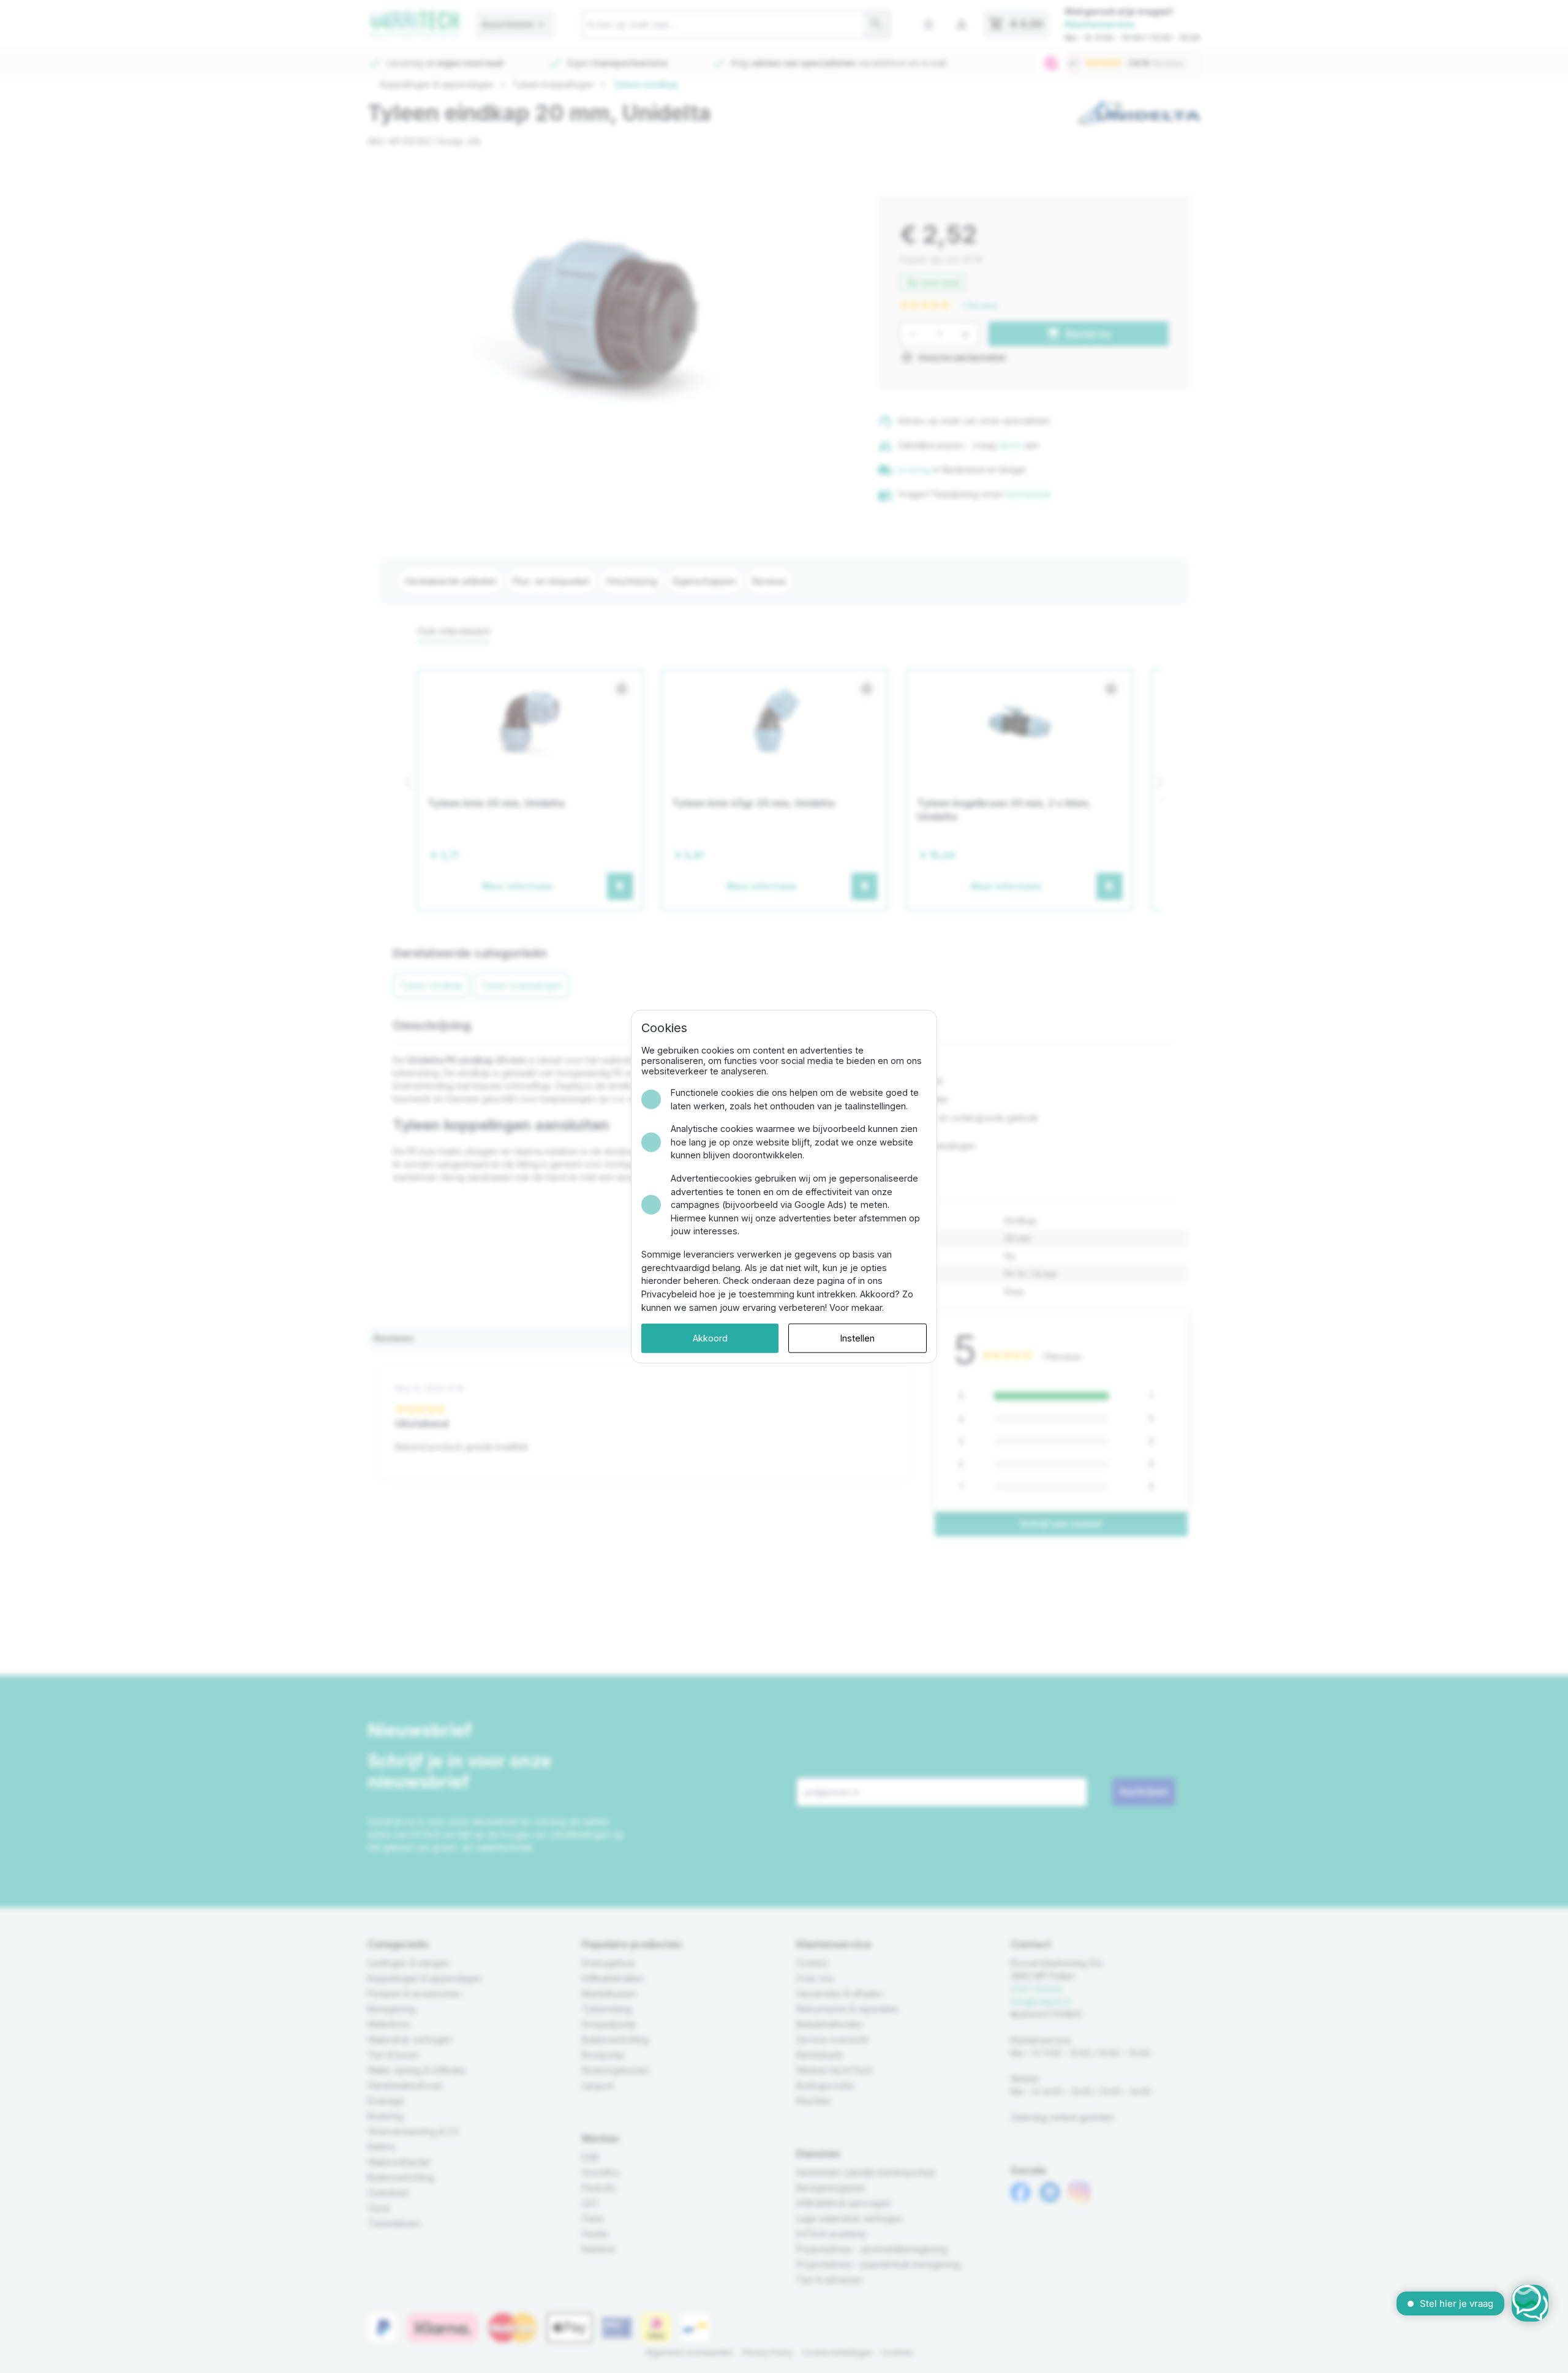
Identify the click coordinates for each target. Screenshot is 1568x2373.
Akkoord (710, 1338)
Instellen (858, 1338)
